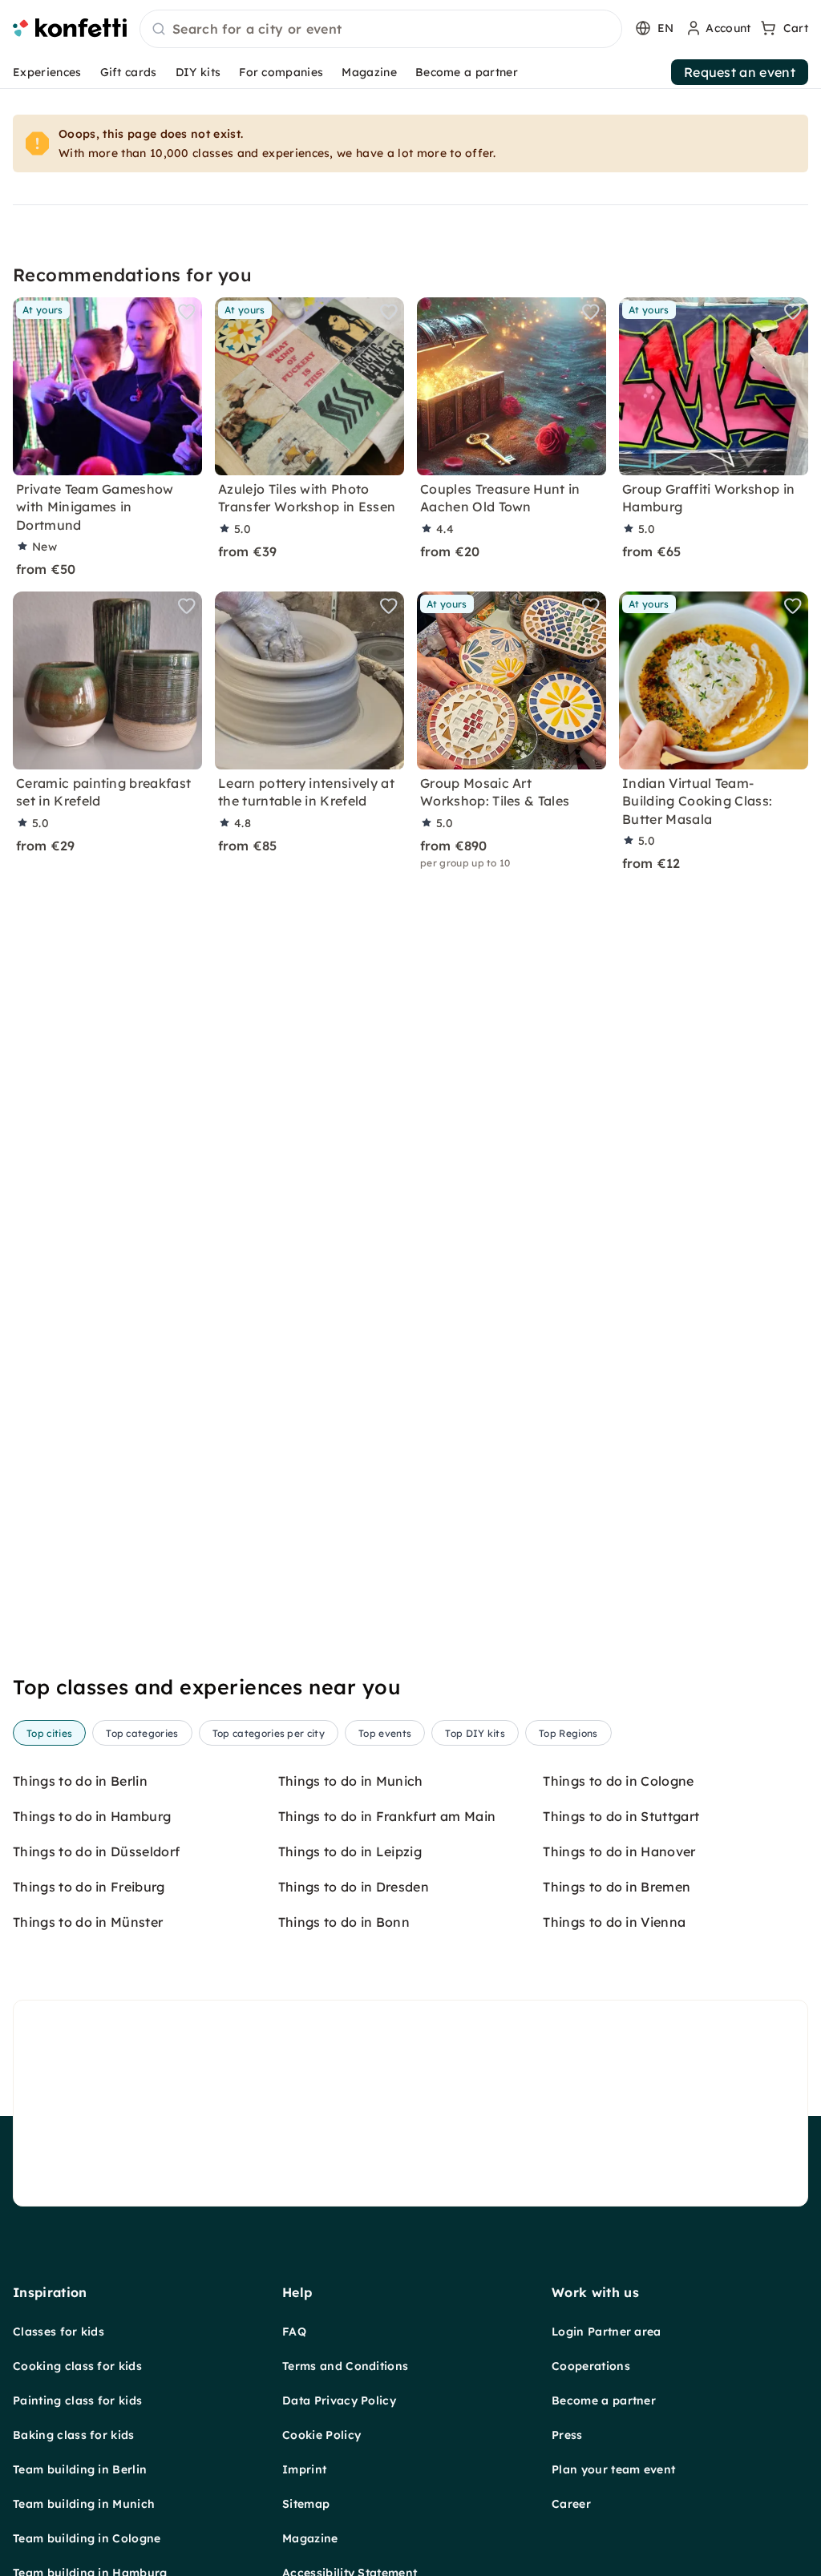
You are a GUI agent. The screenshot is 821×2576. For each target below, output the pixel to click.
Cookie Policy (322, 2435)
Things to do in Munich (351, 1781)
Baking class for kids (74, 2435)
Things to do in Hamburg (92, 1816)
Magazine (369, 72)
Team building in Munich (84, 2504)
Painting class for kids (77, 2400)
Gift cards (129, 72)
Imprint (304, 2469)
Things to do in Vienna (614, 1922)
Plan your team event (613, 2469)
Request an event (740, 72)
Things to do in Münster (88, 1922)
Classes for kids (59, 2332)
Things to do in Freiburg (89, 1887)
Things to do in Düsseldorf (96, 1851)
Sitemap (306, 2504)
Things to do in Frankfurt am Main (387, 1816)
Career (571, 2504)
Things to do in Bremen (617, 1887)
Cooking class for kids (77, 2366)
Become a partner (467, 72)
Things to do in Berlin (80, 1781)
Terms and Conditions (345, 2366)
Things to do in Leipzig (350, 1851)
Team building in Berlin (80, 2469)
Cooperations (591, 2366)
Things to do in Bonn (344, 1922)
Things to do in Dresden (354, 1887)
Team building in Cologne (87, 2538)
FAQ (294, 2332)
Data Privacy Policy (339, 2400)
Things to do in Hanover (619, 1851)
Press (567, 2435)
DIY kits (198, 72)
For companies (281, 72)
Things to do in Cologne (618, 1781)
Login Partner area (607, 2332)
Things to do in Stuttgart (621, 1816)
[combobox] (381, 30)
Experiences (47, 72)
